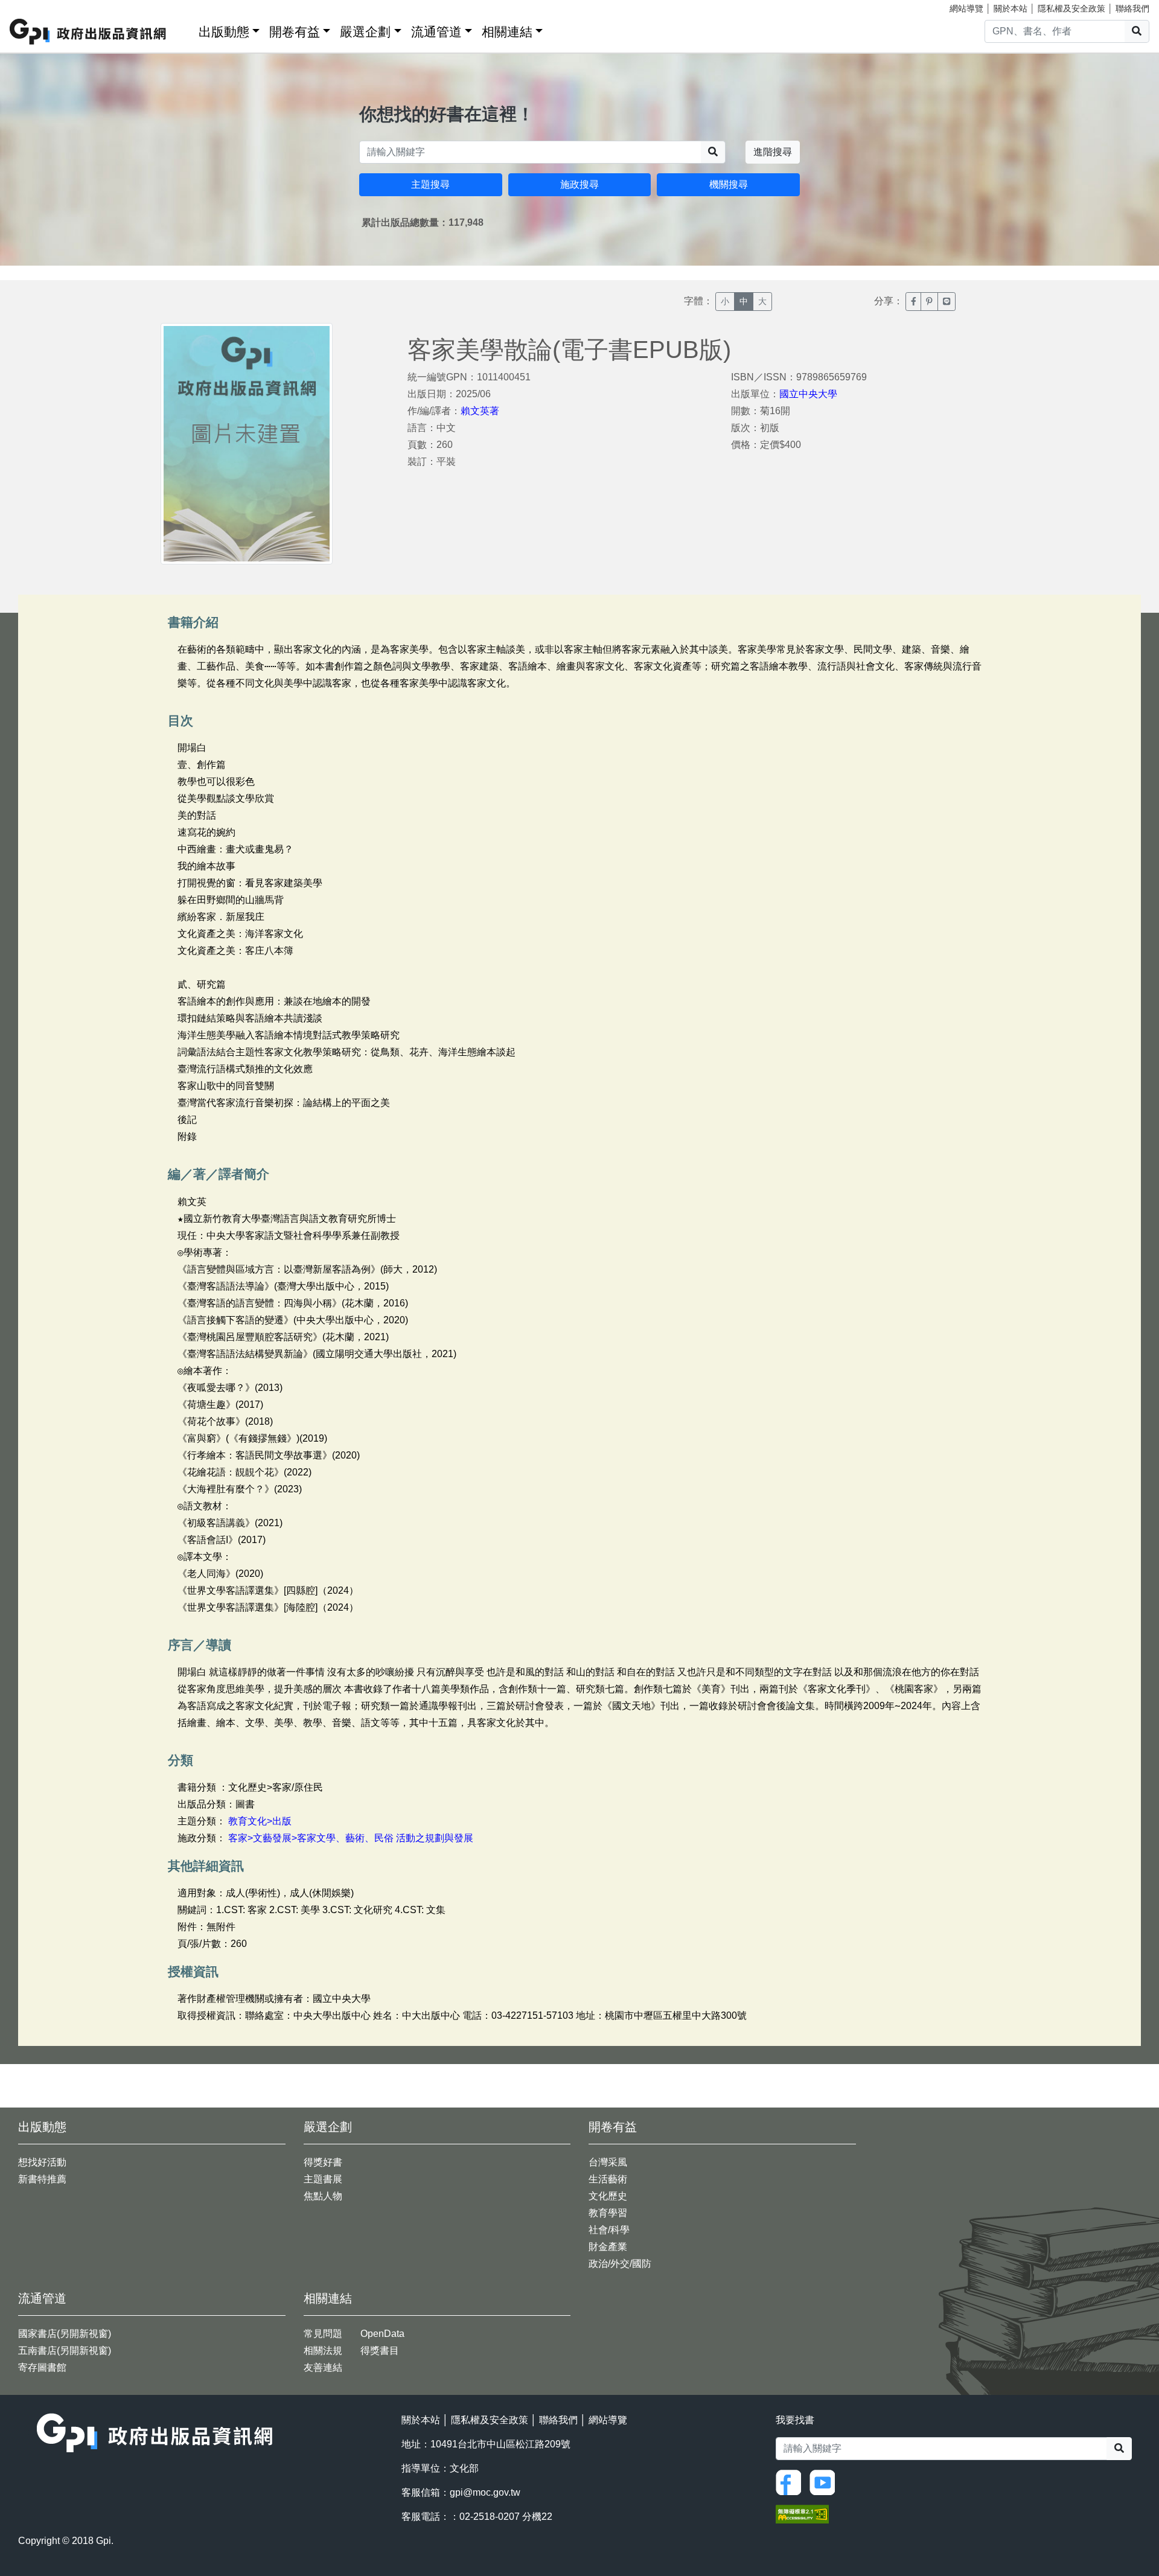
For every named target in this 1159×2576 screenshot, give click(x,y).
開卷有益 (295, 32)
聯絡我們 (1132, 8)
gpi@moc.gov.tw (485, 2492)
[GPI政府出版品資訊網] (88, 32)
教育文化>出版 (260, 1821)
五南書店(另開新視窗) (65, 2351)
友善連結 (323, 2367)
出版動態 (224, 32)
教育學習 (608, 2213)
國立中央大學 (808, 394)
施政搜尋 (579, 184)
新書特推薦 (42, 2179)
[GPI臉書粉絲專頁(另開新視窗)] (791, 2482)
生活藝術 (608, 2179)
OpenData (382, 2334)
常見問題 (323, 2334)
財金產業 (608, 2247)
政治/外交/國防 (620, 2264)
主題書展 (323, 2179)
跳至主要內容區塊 (34, 6)
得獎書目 (380, 2351)
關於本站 (1011, 8)
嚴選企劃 (365, 32)
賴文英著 (480, 411)
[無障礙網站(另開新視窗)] (802, 2514)
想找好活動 (42, 2162)
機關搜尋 (729, 184)
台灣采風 (608, 2162)
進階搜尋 (773, 152)
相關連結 (507, 32)
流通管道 (436, 32)
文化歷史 (608, 2196)
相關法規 (323, 2351)
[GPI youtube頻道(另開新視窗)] (825, 2482)
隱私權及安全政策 (1071, 8)
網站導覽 (966, 8)
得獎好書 (323, 2162)
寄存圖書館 (42, 2367)
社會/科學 (609, 2230)
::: (185, 29)
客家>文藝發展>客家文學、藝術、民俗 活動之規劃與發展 (351, 1838)
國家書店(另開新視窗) (65, 2334)
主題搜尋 (430, 184)
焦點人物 (323, 2196)
